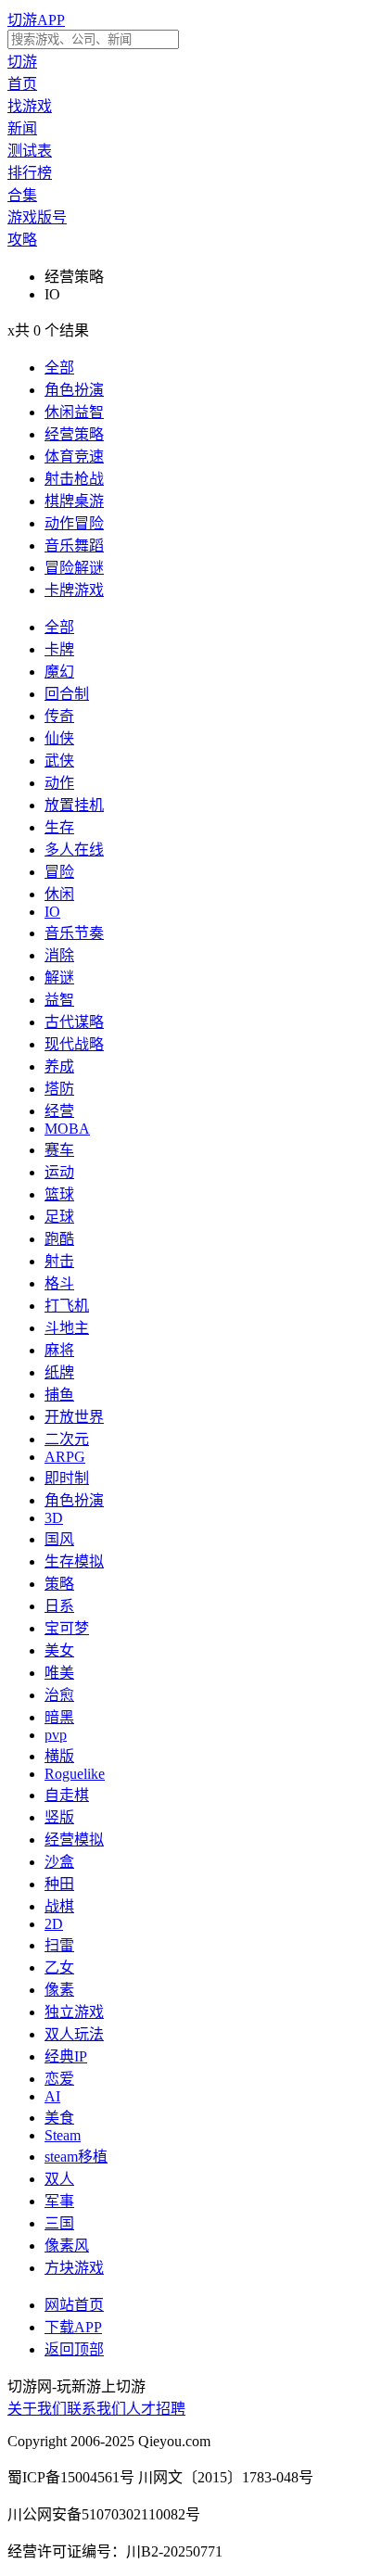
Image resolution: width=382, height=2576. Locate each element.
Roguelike (75, 1774)
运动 (59, 1172)
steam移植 (76, 2157)
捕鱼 (59, 1395)
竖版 (59, 1817)
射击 (59, 1261)
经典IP (66, 2056)
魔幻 (59, 672)
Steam (63, 2135)
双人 (59, 2179)
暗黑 (59, 1717)
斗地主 (67, 1328)
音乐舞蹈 (74, 546)
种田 (59, 1884)
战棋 (59, 1906)
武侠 (59, 761)
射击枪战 (74, 479)
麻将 (59, 1350)
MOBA (67, 1129)
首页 (22, 84)
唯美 (59, 1673)
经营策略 (74, 434)
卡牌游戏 (74, 590)
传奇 (59, 716)
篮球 (59, 1194)
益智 (59, 1000)
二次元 (67, 1439)
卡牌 (59, 649)
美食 (59, 2118)
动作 (59, 783)
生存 (59, 827)
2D (54, 1924)
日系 (59, 1606)
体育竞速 (74, 457)
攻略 (22, 240)
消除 (59, 955)
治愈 (59, 1695)
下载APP (73, 2327)
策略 (59, 1584)
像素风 (67, 2246)
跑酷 (59, 1239)
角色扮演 (74, 390)
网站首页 (74, 2305)
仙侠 (59, 738)
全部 (59, 368)
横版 (59, 1756)
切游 (22, 62)
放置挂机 (74, 805)
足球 (59, 1217)
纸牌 (59, 1372)
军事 (59, 2201)
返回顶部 (74, 2349)
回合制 (67, 694)
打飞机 (67, 1306)
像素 (59, 1990)
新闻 (22, 128)
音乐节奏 (74, 933)
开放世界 (74, 1417)
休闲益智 (74, 412)
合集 (22, 195)
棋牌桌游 (74, 501)
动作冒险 (74, 523)
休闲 (59, 894)
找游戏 (30, 106)
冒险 (59, 872)
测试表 (30, 151)
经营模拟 (74, 1840)
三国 (59, 2223)
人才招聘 (156, 2409)
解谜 (59, 977)
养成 (59, 1066)
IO (52, 912)
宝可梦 (67, 1628)
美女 (59, 1650)
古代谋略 (74, 1022)
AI (52, 2096)
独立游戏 (74, 2012)
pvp (56, 1735)
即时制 (67, 1478)
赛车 (59, 1150)
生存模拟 (74, 1561)
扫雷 (59, 1945)
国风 (59, 1539)
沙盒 (59, 1862)
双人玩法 (74, 2034)
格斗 (59, 1283)
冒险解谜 (74, 568)
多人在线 (74, 850)
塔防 (59, 1089)
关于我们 (37, 2409)
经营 (59, 1111)
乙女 (59, 1967)
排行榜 (30, 173)
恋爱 (59, 2079)
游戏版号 (37, 217)
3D (54, 1518)
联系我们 (96, 2409)
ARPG (65, 1457)
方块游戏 (74, 2268)
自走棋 (67, 1795)
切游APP (36, 20)
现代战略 (74, 1044)
